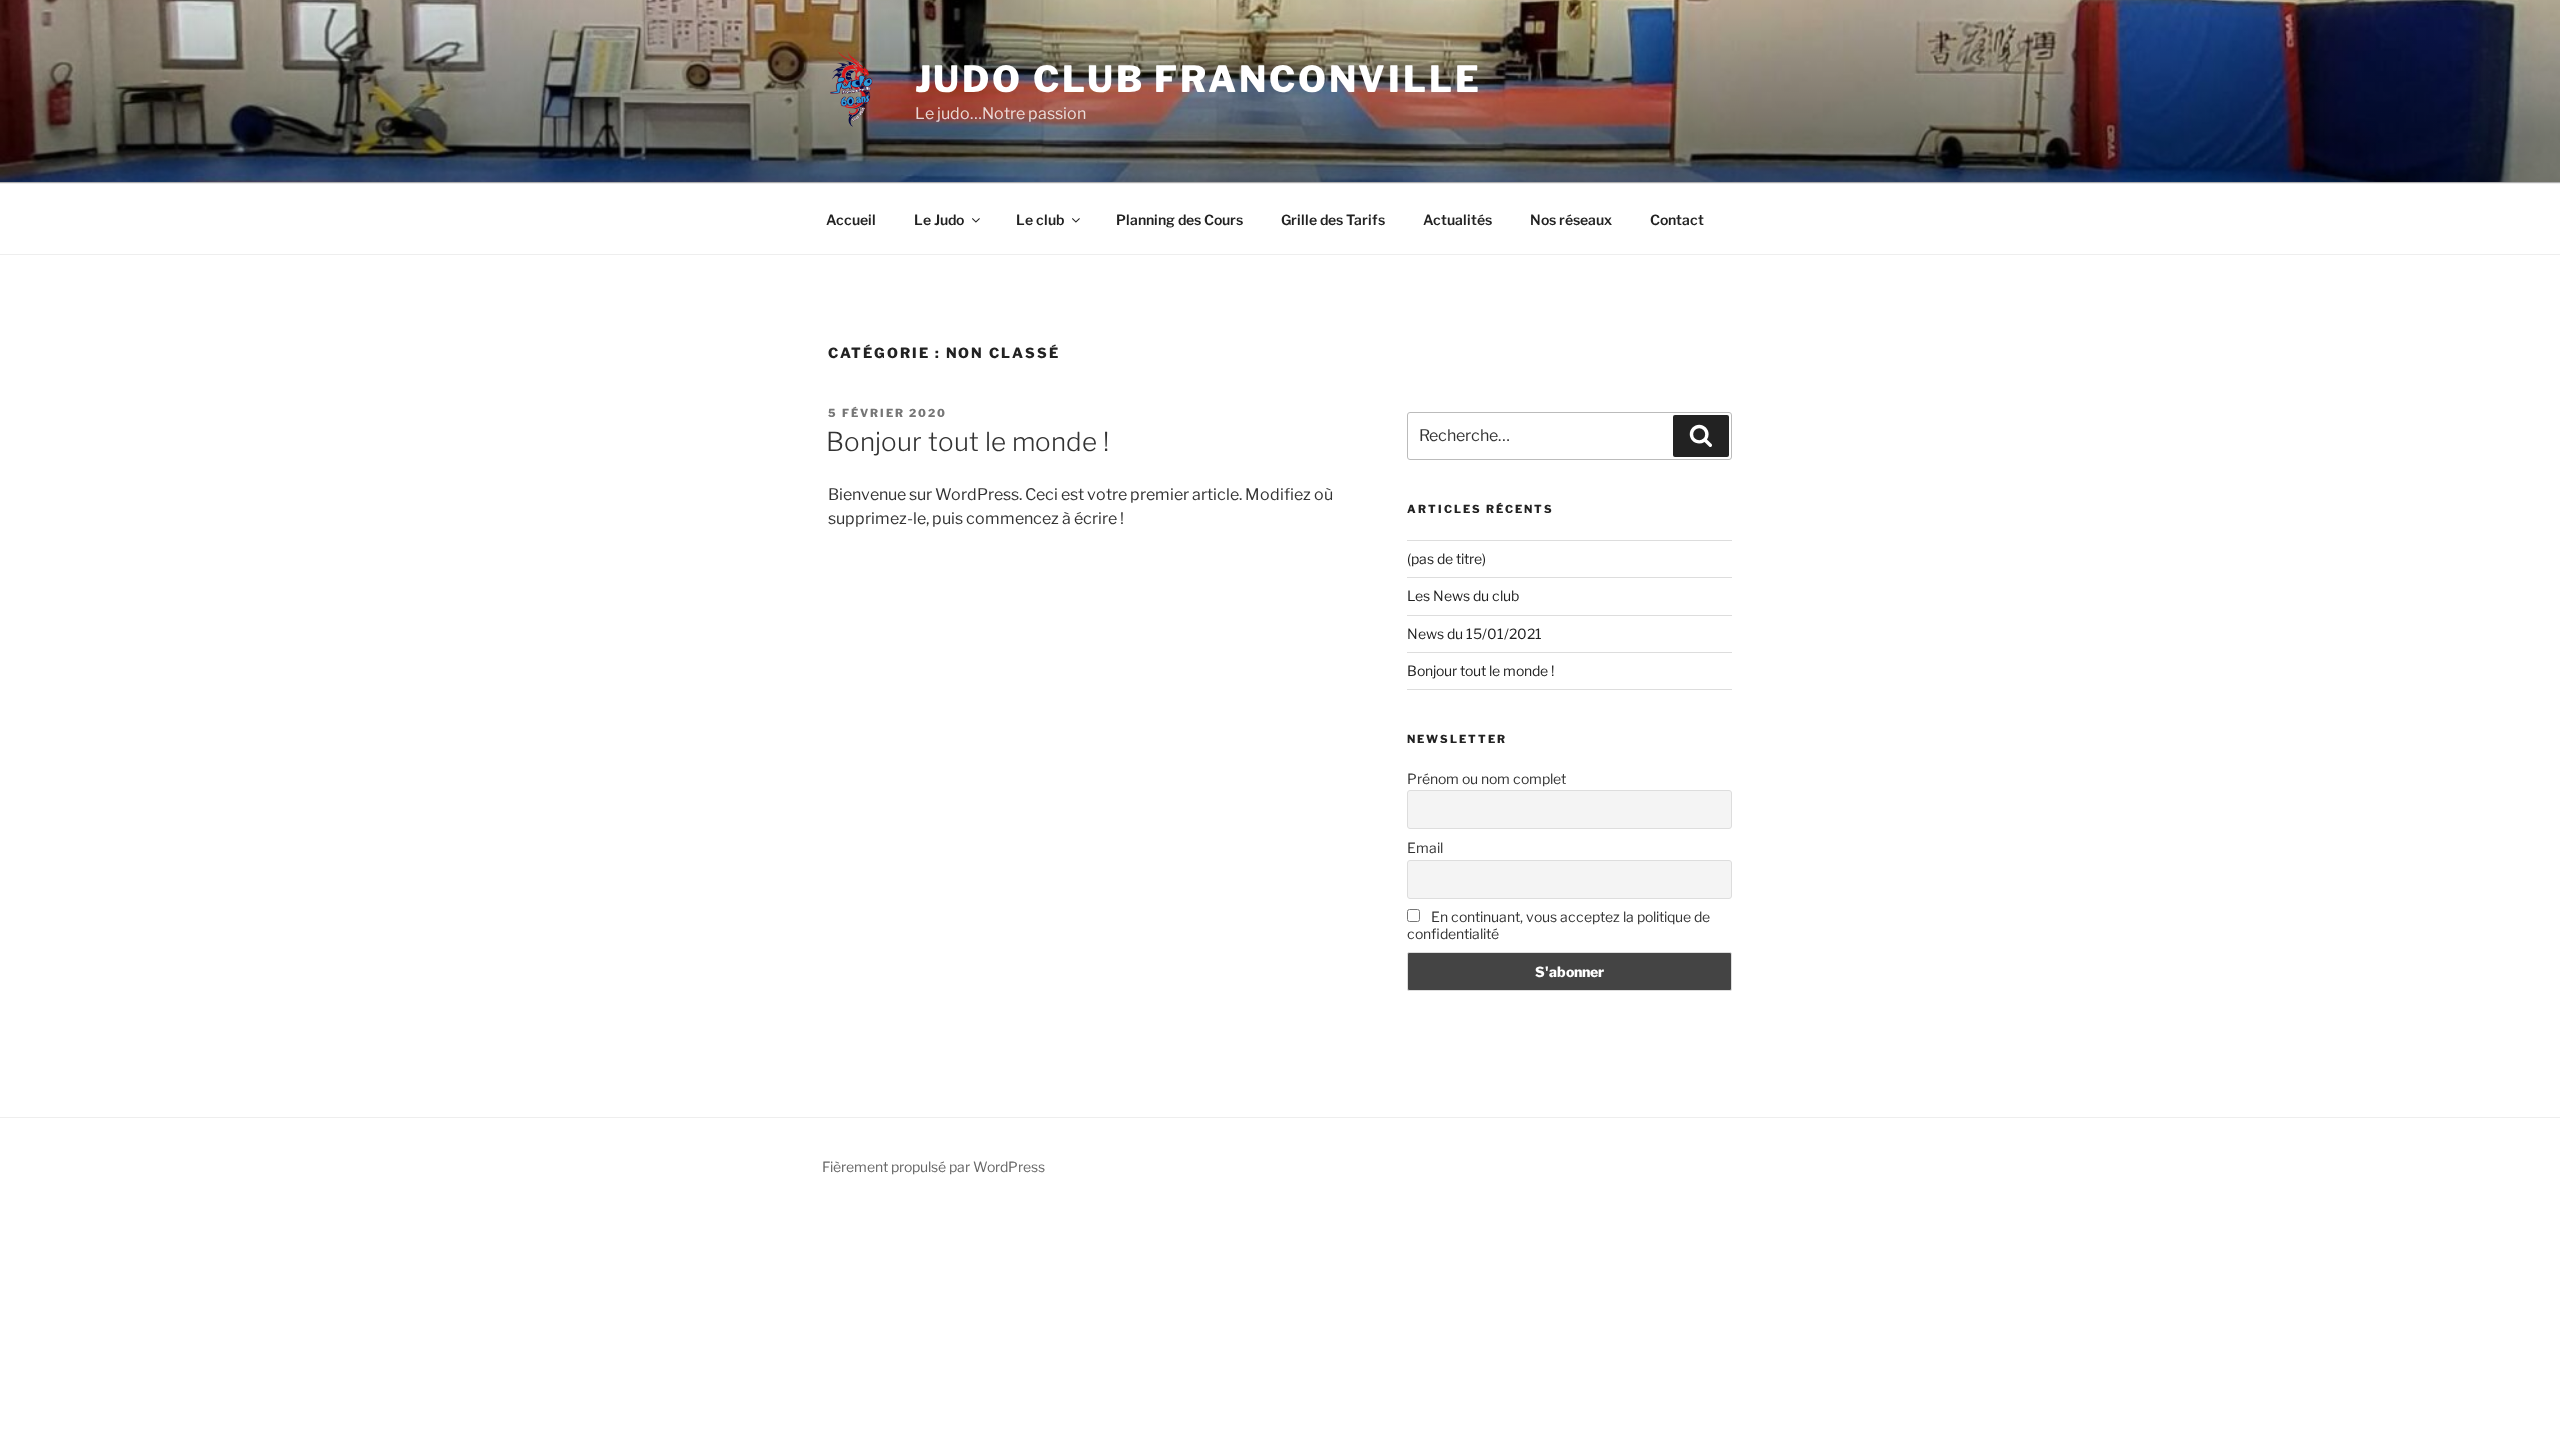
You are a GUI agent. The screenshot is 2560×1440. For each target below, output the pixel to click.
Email (1425, 847)
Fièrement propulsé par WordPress (933, 1166)
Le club (1040, 219)
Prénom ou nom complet (1486, 778)
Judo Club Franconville (1198, 79)
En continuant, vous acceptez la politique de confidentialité (1558, 925)
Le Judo (939, 219)
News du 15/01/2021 (1474, 633)
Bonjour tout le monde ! (967, 441)
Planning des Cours (1179, 219)
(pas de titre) (1446, 558)
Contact (1677, 219)
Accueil (851, 219)
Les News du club (1463, 595)
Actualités (1457, 219)
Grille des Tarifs (1333, 219)
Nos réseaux (1571, 219)
